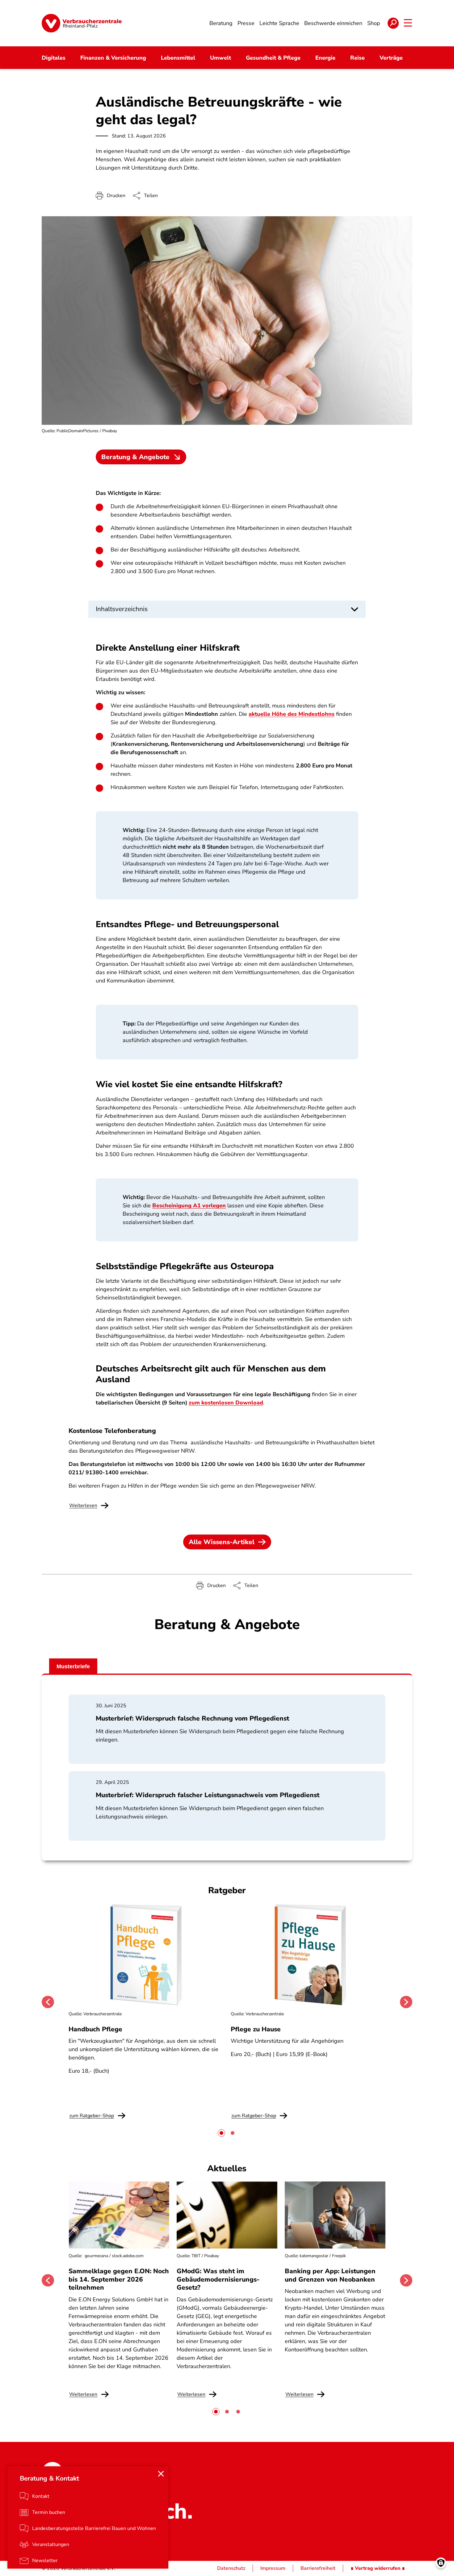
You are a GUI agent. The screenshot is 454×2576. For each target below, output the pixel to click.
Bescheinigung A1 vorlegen (189, 1206)
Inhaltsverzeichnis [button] (122, 609)
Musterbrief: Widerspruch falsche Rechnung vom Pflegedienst (192, 1718)
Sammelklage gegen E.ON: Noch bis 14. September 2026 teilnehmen (119, 2279)
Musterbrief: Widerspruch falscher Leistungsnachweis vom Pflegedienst (208, 1795)
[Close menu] (161, 2474)
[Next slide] (406, 2002)
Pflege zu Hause (256, 2029)
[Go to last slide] (48, 2002)
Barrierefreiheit (318, 2568)
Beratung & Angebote (135, 457)
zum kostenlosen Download (226, 1403)
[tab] (221, 2133)
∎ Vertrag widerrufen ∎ (378, 2568)
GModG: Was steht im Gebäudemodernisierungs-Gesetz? (218, 2279)
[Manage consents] (441, 2563)
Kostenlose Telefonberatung (112, 1431)
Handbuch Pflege (95, 2029)
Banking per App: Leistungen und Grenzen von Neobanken (330, 2275)
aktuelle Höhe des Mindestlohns (292, 714)
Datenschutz (231, 2568)
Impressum (273, 2568)
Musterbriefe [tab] (73, 1666)
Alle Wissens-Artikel (222, 1542)
